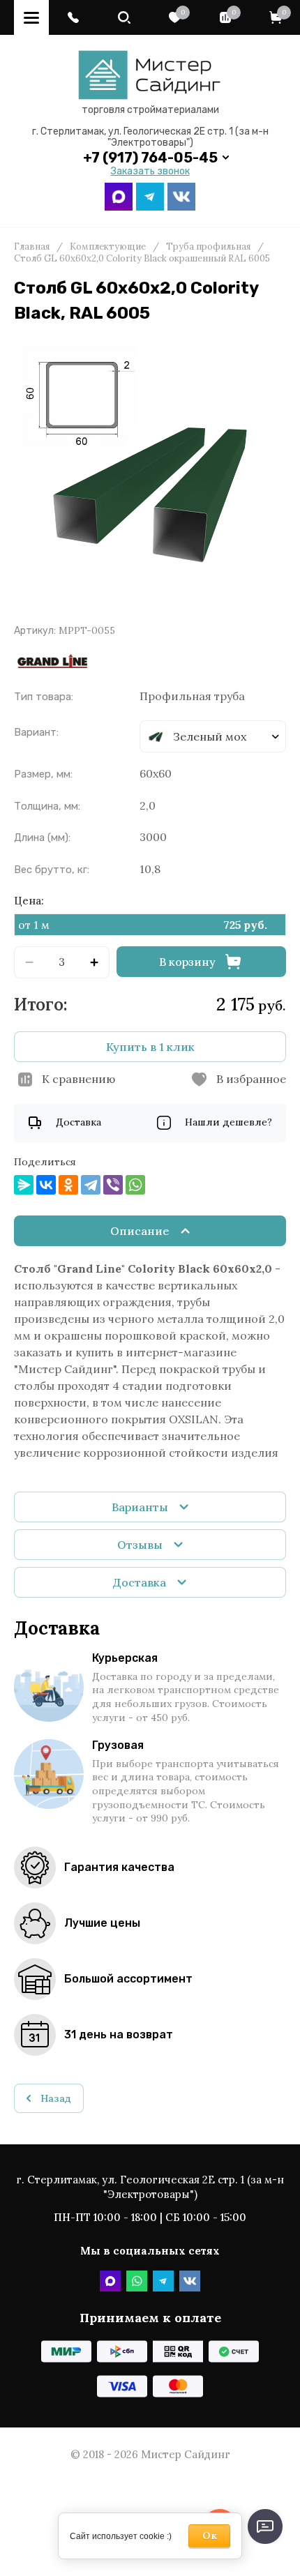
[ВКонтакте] (46, 1185)
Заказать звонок (150, 172)
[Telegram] (91, 1185)
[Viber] (113, 1185)
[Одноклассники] (68, 1185)
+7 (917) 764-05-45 (150, 158)
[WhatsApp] (135, 1185)
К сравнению (78, 1079)
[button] (73, 17)
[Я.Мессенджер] (24, 1185)
